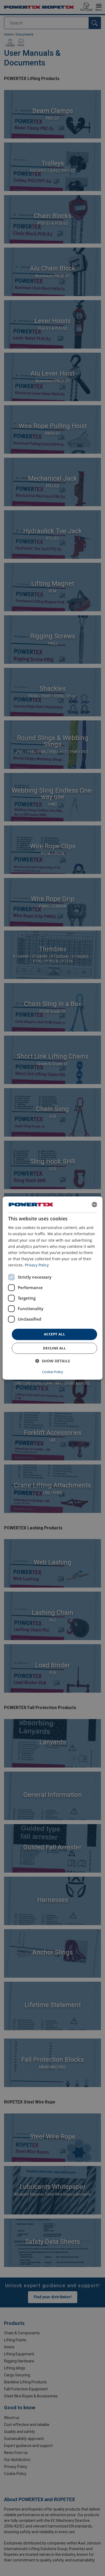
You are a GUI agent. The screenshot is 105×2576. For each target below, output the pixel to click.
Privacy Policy (37, 1265)
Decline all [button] (54, 1348)
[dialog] (53, 1288)
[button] (53, 1361)
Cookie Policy (53, 1372)
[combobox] (94, 1204)
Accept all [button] (54, 1334)
